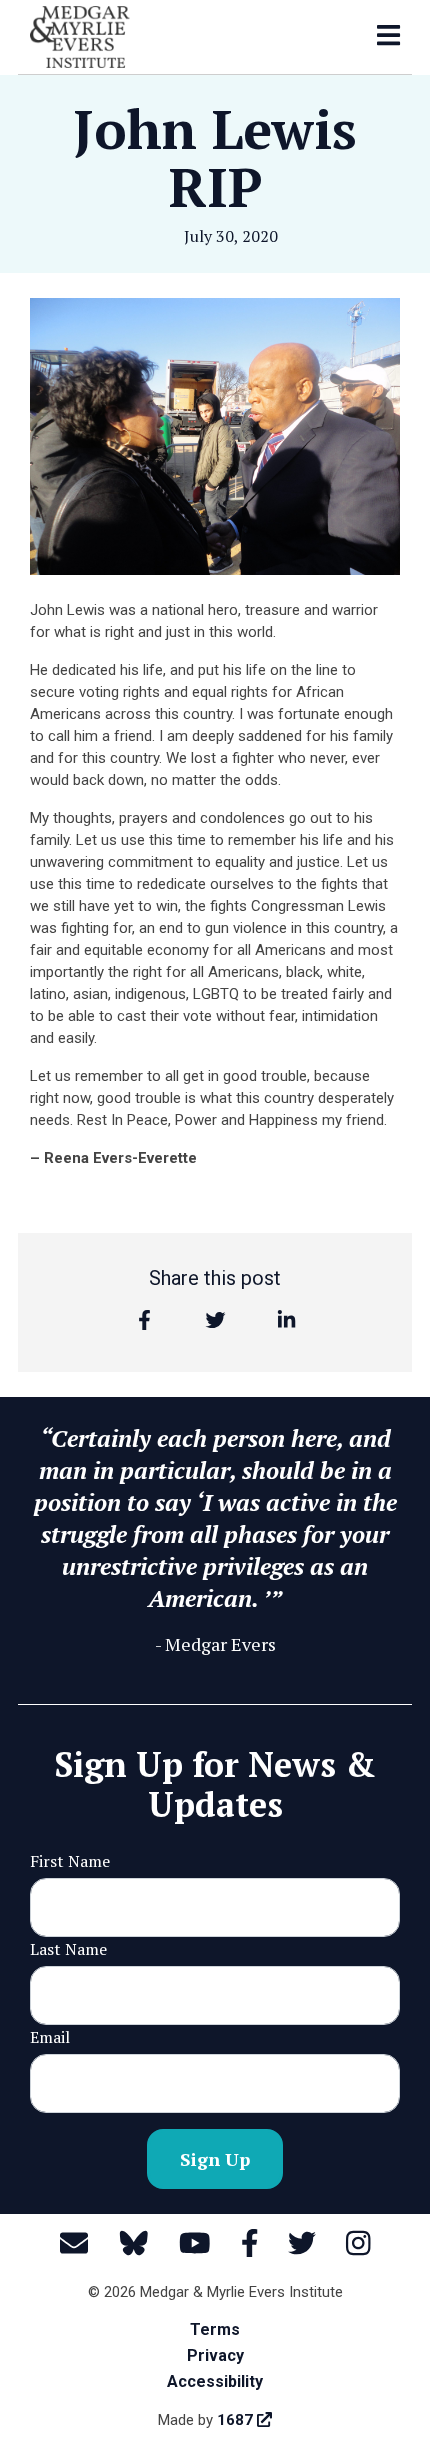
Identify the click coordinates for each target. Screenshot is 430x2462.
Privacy (215, 2355)
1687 (237, 2420)
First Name (70, 1861)
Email (50, 2037)
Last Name (68, 1949)
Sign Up (215, 2159)
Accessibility (215, 2381)
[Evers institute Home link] (80, 35)
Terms (215, 2329)
